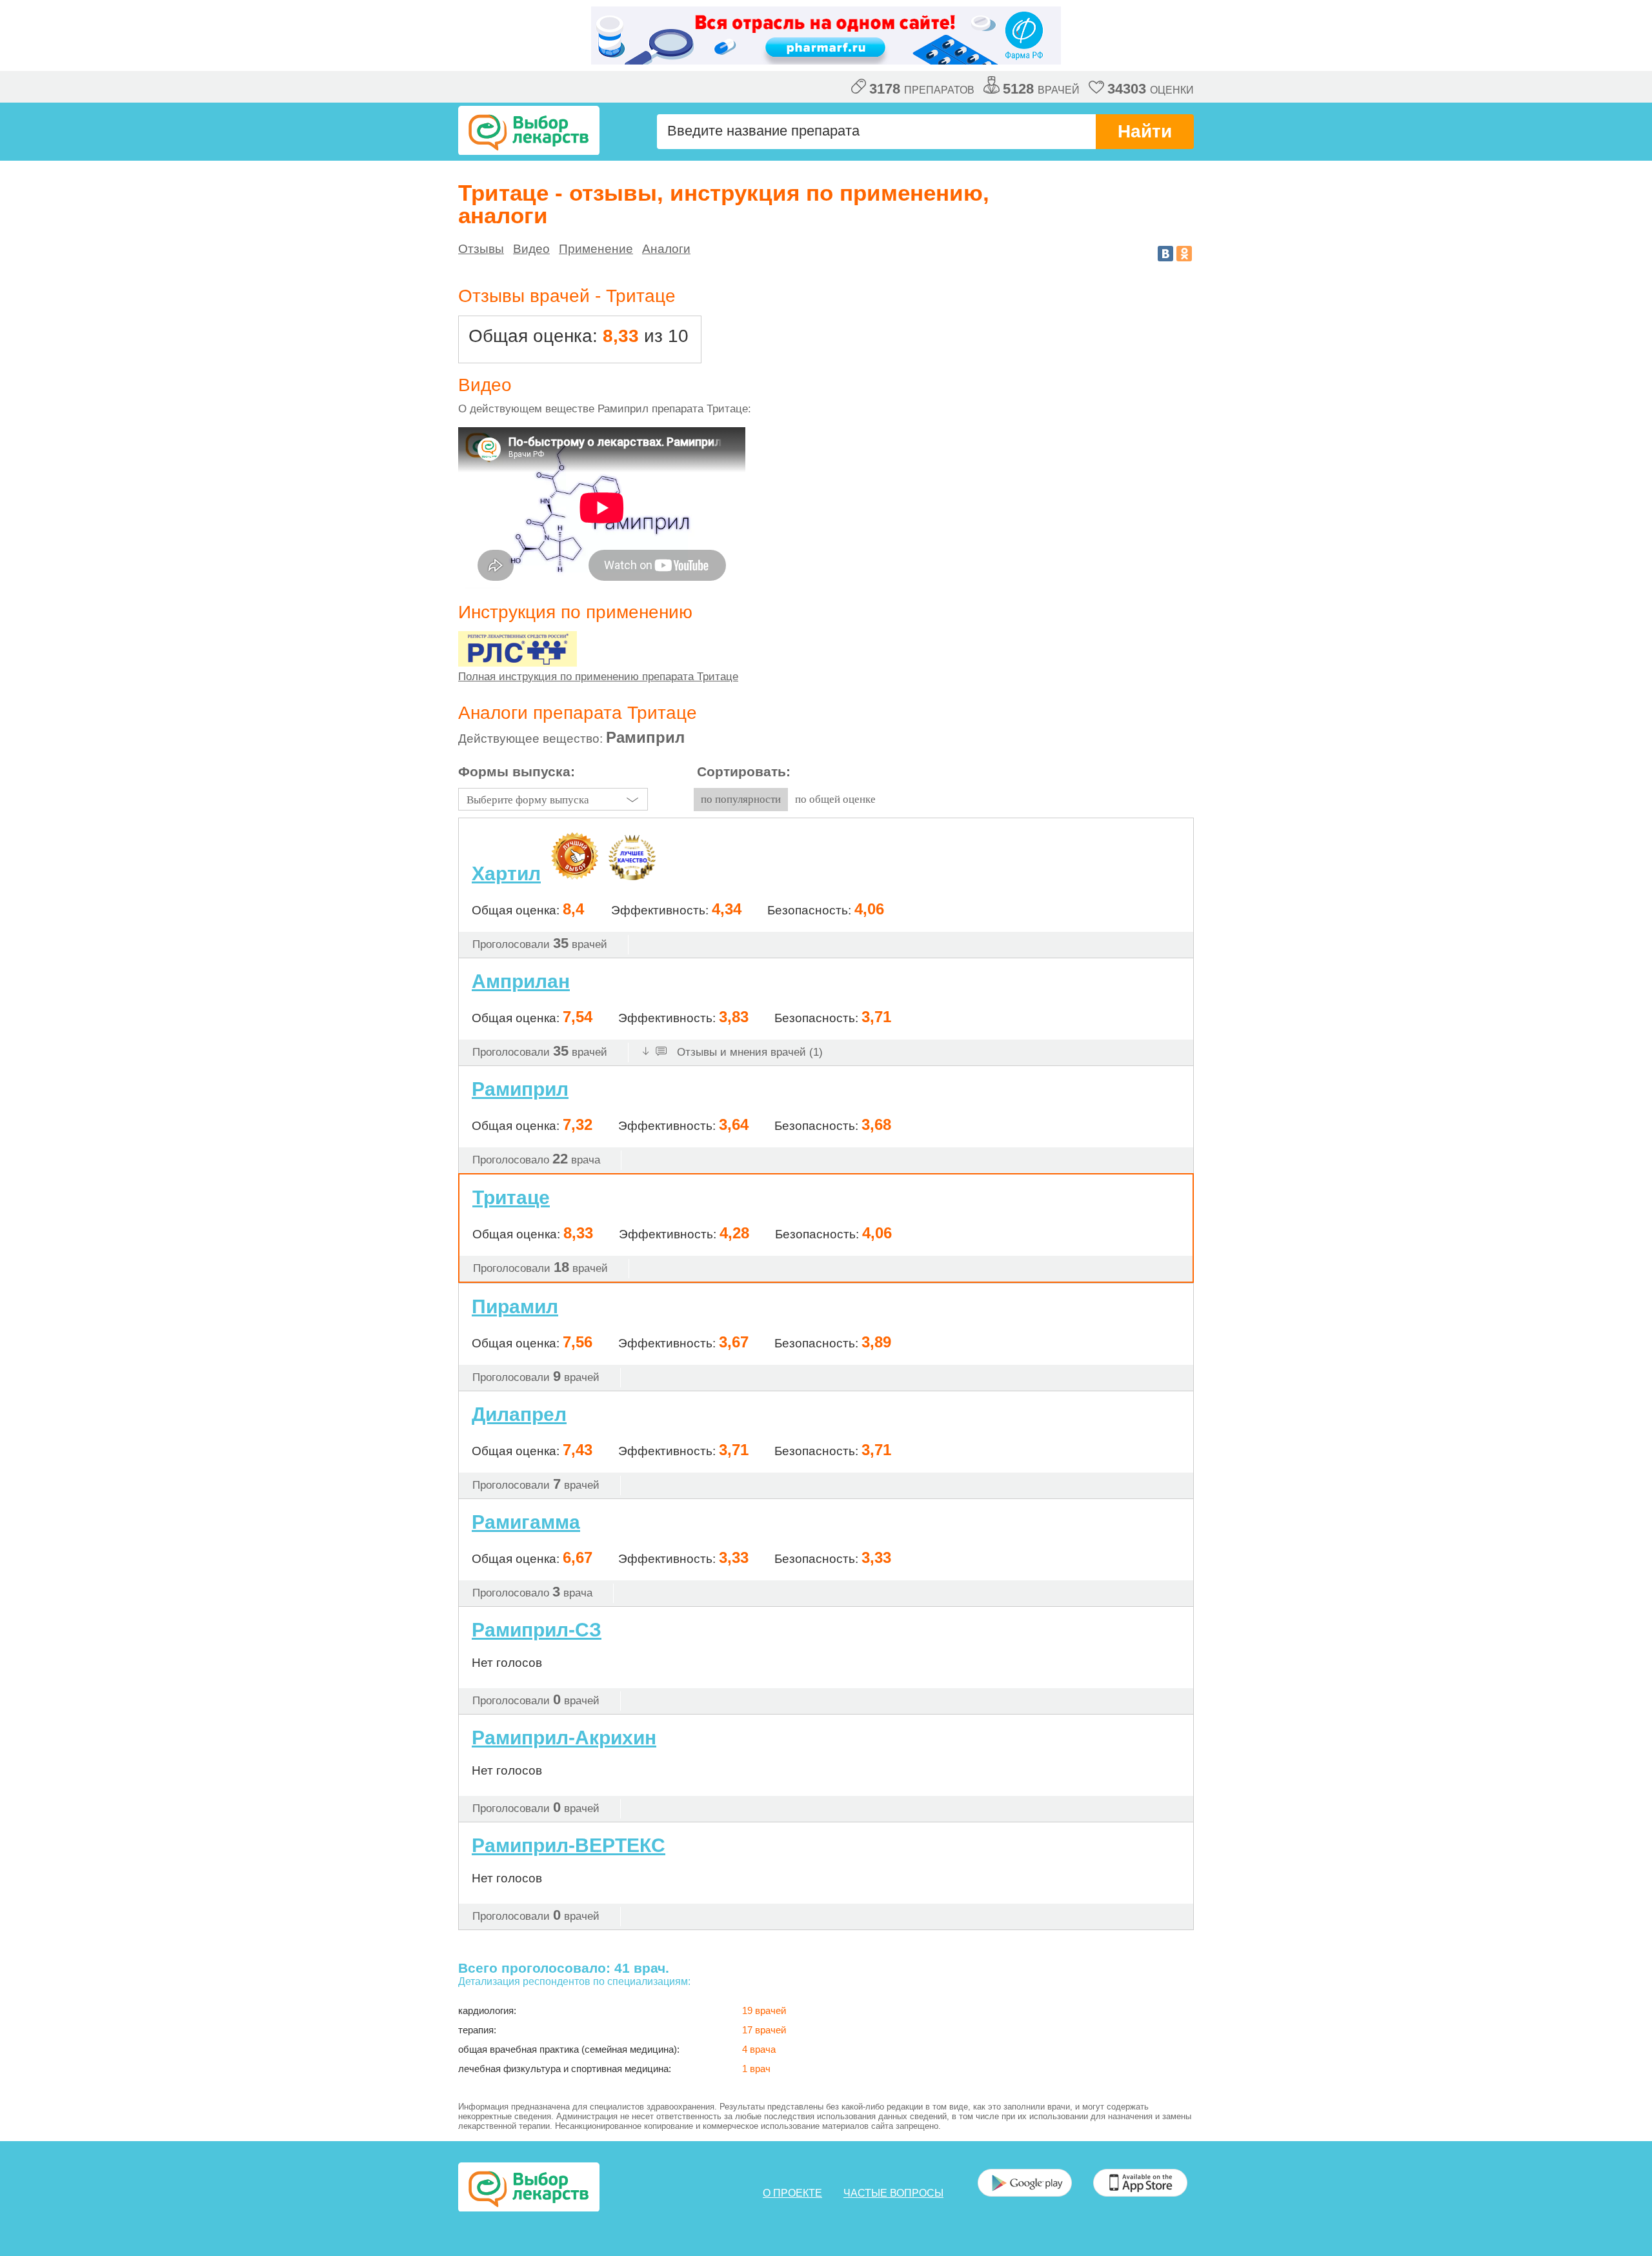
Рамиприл (520, 1089)
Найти (1145, 131)
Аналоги (666, 249)
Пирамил (515, 1306)
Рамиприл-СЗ (537, 1630)
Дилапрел (519, 1414)
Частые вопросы (893, 2193)
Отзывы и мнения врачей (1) (748, 1052)
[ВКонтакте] (1165, 254)
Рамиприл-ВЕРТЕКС (569, 1845)
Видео (531, 249)
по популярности (741, 799)
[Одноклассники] (1184, 254)
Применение (596, 249)
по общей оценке (835, 799)
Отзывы (481, 249)
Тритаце (511, 1197)
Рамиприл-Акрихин (564, 1737)
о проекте (792, 2193)
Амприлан (521, 981)
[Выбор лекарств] (529, 130)
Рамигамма (526, 1522)
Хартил (506, 874)
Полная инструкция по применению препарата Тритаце (598, 677)
